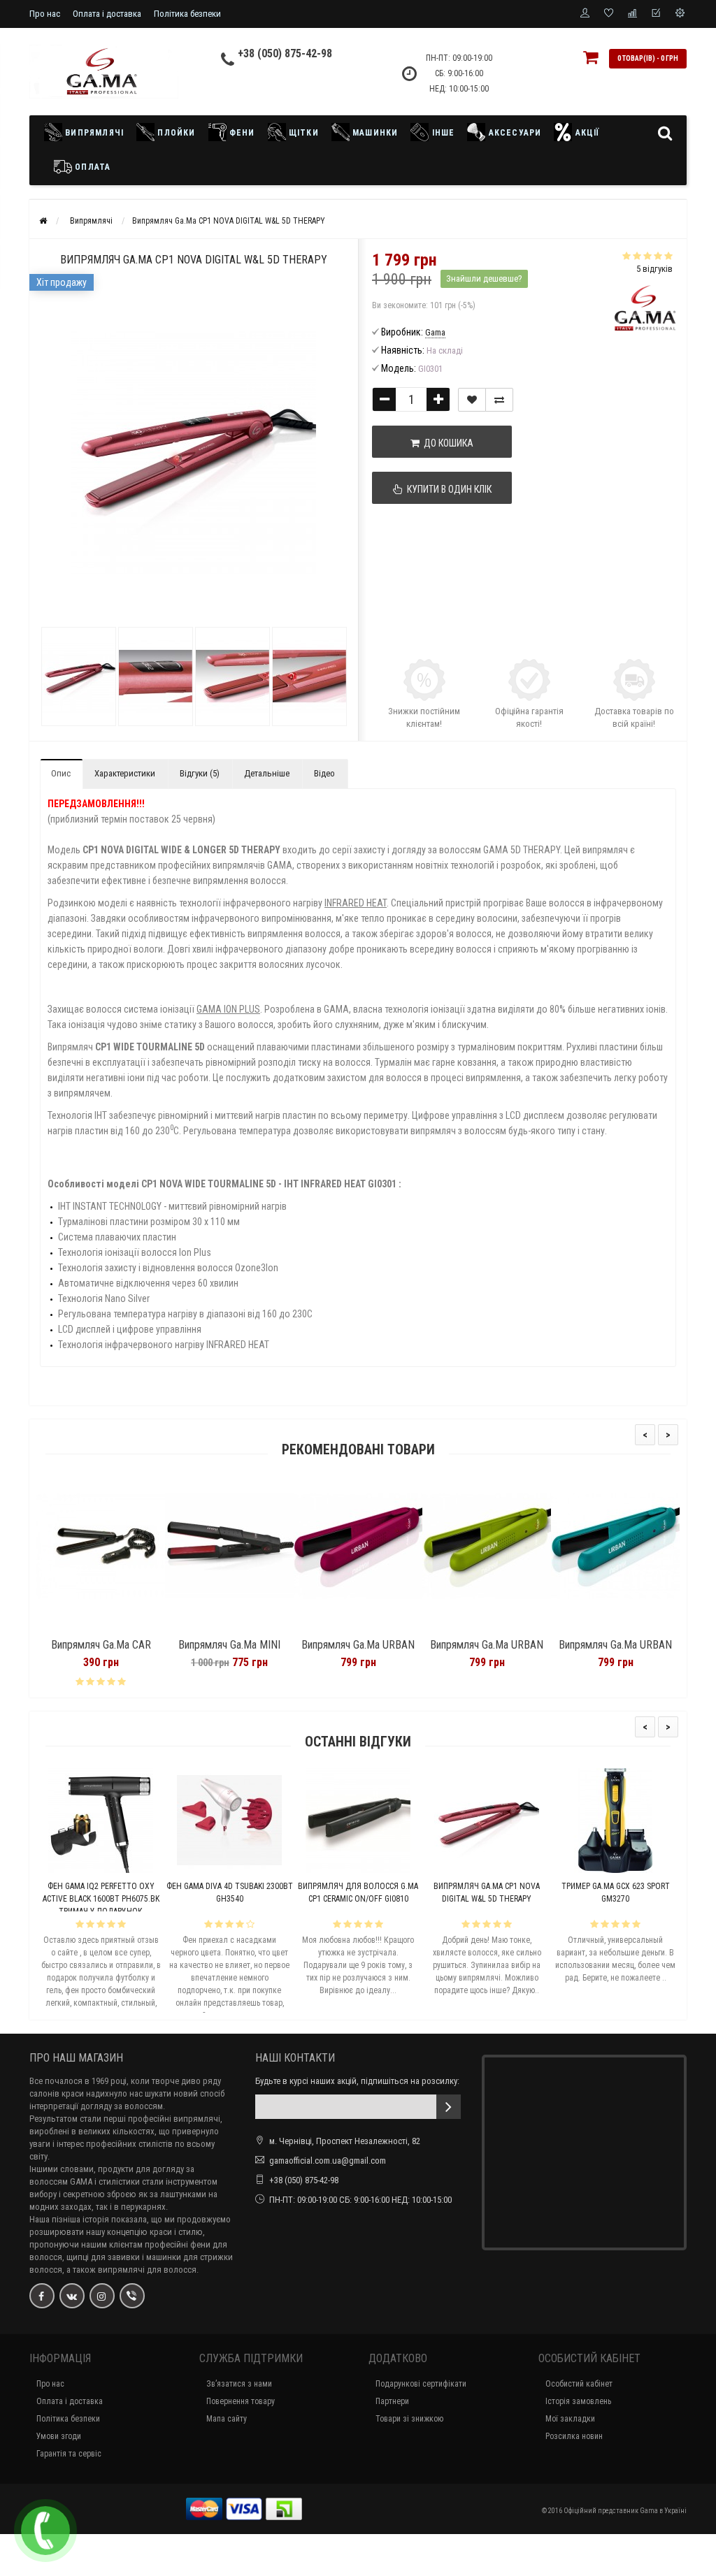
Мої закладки (570, 2419)
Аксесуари (513, 133)
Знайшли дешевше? (484, 278)
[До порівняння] (499, 400)
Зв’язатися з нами (239, 2384)
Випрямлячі (93, 133)
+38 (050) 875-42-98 (285, 53)
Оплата (91, 167)
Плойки (175, 133)
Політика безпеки (187, 14)
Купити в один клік (447, 489)
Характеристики (125, 773)
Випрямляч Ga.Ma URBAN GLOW (369, 1651)
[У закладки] (472, 400)
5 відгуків (654, 269)
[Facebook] (42, 2296)
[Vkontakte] (72, 2296)
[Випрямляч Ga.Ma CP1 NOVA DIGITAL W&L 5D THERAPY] (78, 676)
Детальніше (267, 773)
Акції (586, 133)
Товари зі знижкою (409, 2419)
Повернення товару (241, 2401)
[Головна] (43, 221)
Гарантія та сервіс (69, 2454)
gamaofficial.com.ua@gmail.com (328, 2161)
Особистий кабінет (579, 2384)
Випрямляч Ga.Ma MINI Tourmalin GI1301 (112, 1651)
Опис (61, 773)
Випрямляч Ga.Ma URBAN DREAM (626, 1651)
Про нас (45, 14)
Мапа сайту (227, 2419)
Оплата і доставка (107, 14)
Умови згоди (59, 2436)
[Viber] (132, 2296)
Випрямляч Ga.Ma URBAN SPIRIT (241, 1651)
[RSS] (102, 2296)
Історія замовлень (578, 2401)
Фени (241, 133)
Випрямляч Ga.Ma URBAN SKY (498, 1651)
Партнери (392, 2401)
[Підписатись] (449, 2107)
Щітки (302, 133)
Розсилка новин (574, 2436)
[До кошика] (79, 1627)
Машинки (374, 133)
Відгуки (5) (200, 773)
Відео (324, 773)
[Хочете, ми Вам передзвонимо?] (45, 2531)
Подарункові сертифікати (421, 2384)
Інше (442, 133)
